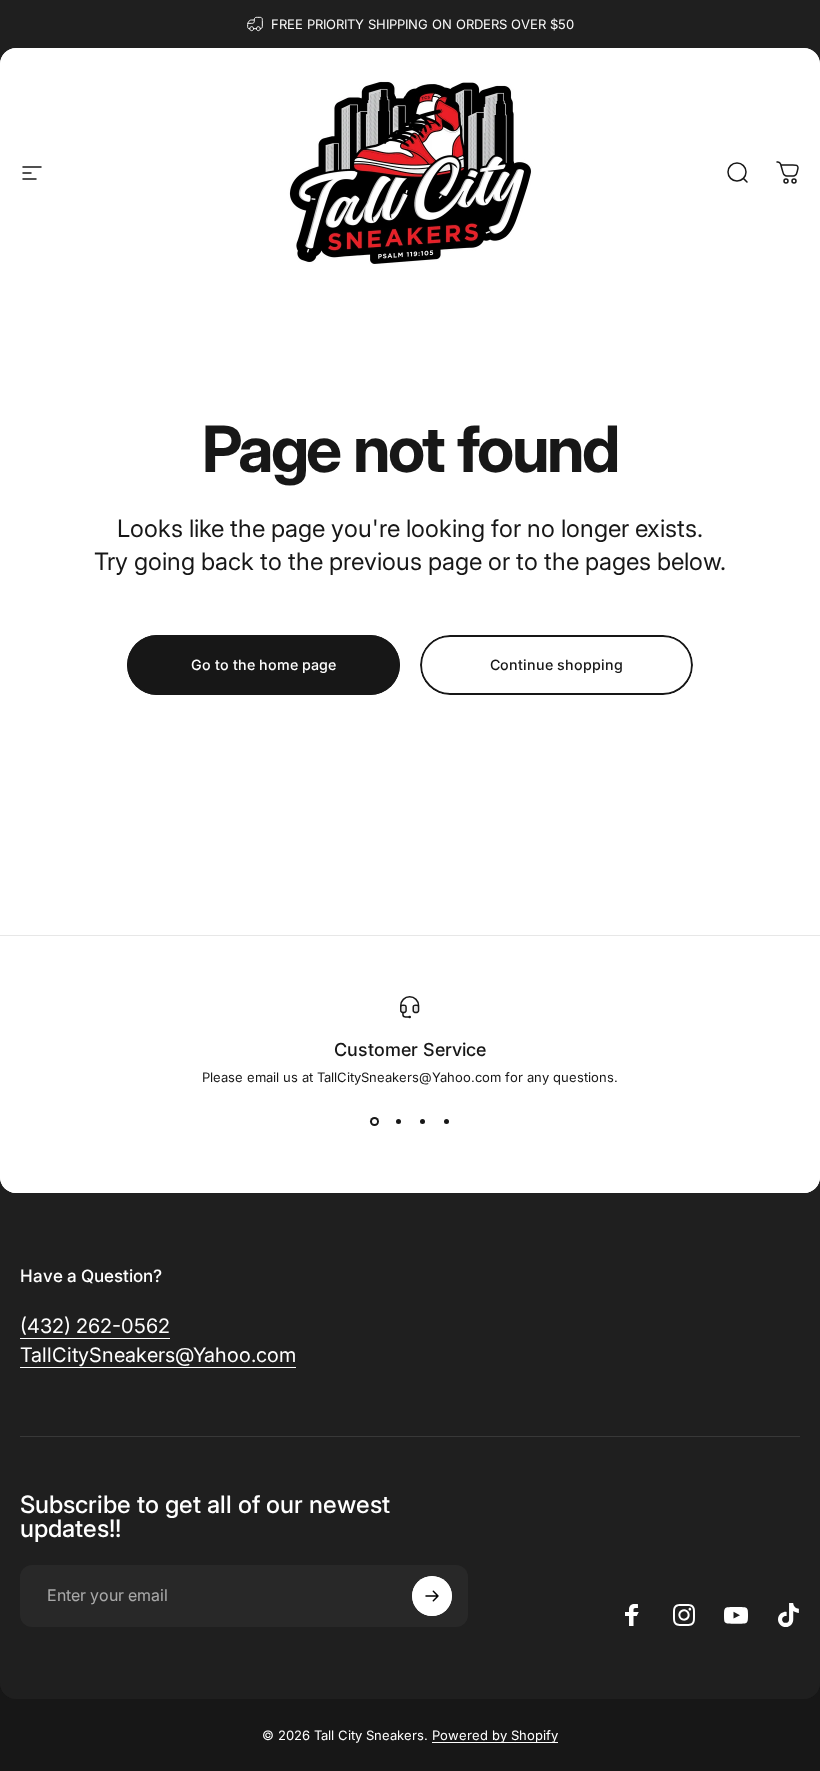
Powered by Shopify (495, 1735)
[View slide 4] (446, 1121)
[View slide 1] (374, 1121)
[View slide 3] (422, 1121)
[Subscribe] (432, 1596)
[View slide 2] (398, 1121)
